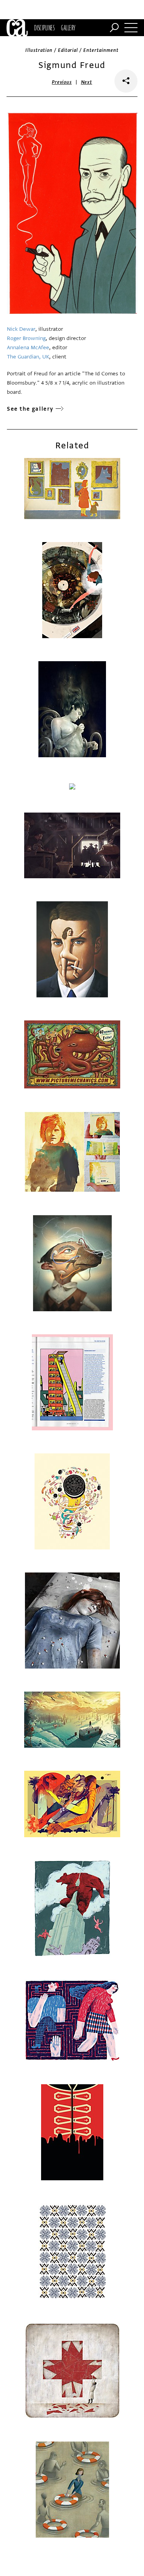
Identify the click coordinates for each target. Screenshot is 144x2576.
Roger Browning (26, 338)
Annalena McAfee (28, 348)
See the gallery (30, 409)
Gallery (68, 28)
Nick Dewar (21, 329)
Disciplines (44, 28)
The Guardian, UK (28, 357)
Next (87, 82)
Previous (62, 82)
